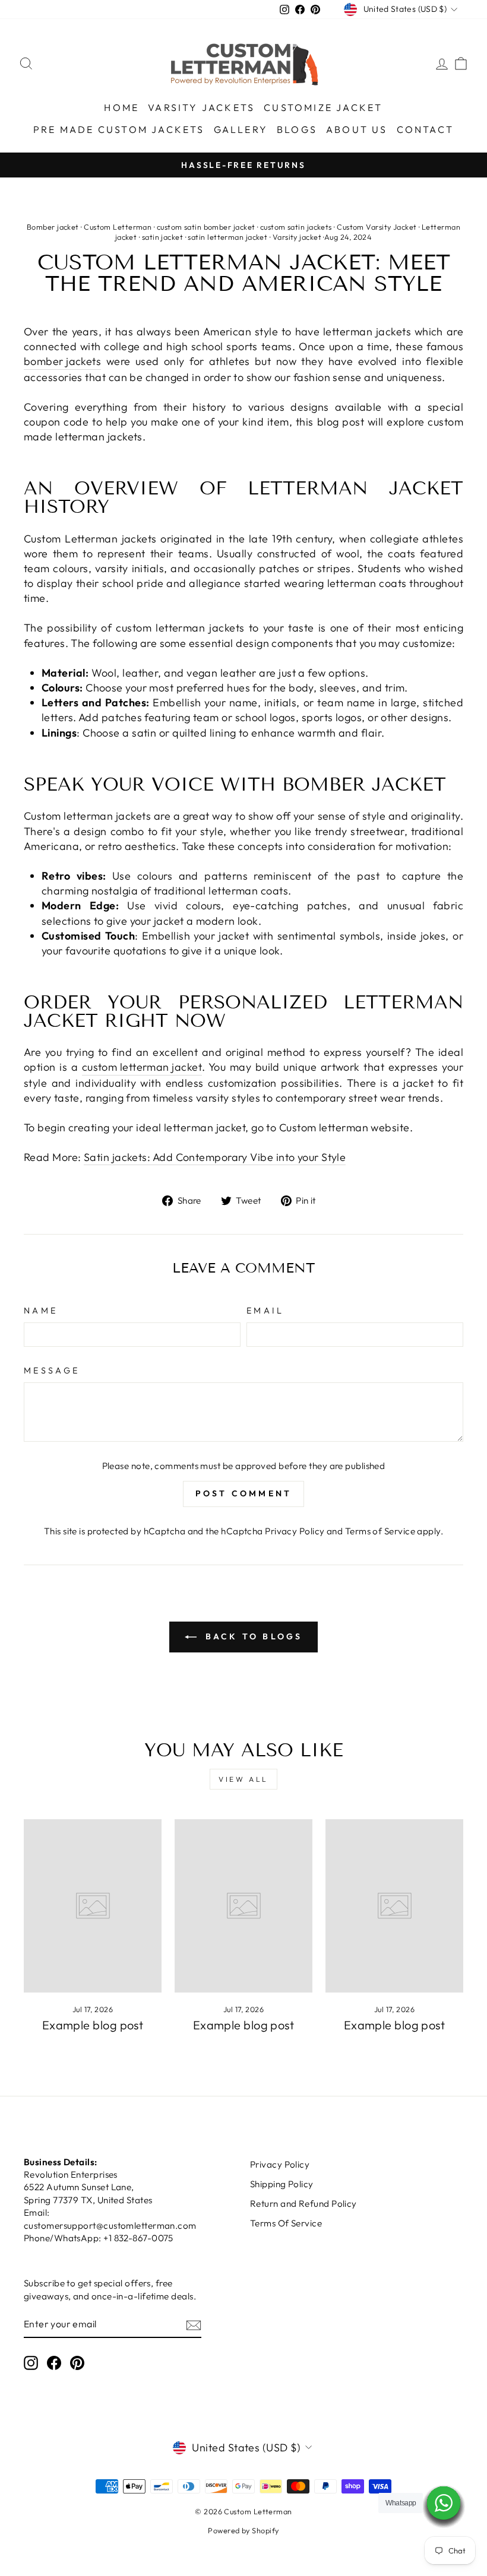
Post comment (243, 1493)
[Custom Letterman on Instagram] (31, 2363)
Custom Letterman (118, 227)
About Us (357, 129)
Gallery (241, 129)
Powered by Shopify (243, 2530)
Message (52, 1371)
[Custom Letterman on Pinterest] (77, 2363)
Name (41, 1311)
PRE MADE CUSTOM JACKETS (119, 129)
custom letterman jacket (142, 1067)
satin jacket (162, 237)
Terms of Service (380, 1531)
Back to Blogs (252, 1636)
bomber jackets (62, 361)
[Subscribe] (194, 2325)
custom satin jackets (296, 227)
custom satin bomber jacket (206, 227)
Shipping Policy (282, 2184)
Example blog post (93, 2025)
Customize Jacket (323, 107)
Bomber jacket (53, 227)
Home (121, 107)
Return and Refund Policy (303, 2204)
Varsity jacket (297, 237)
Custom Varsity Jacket (377, 227)
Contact (425, 129)
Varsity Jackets (201, 107)
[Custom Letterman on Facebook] (54, 2363)
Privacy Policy (295, 1531)
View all (243, 1779)
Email (265, 1311)
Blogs (297, 129)
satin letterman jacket (227, 237)
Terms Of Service (286, 2223)
